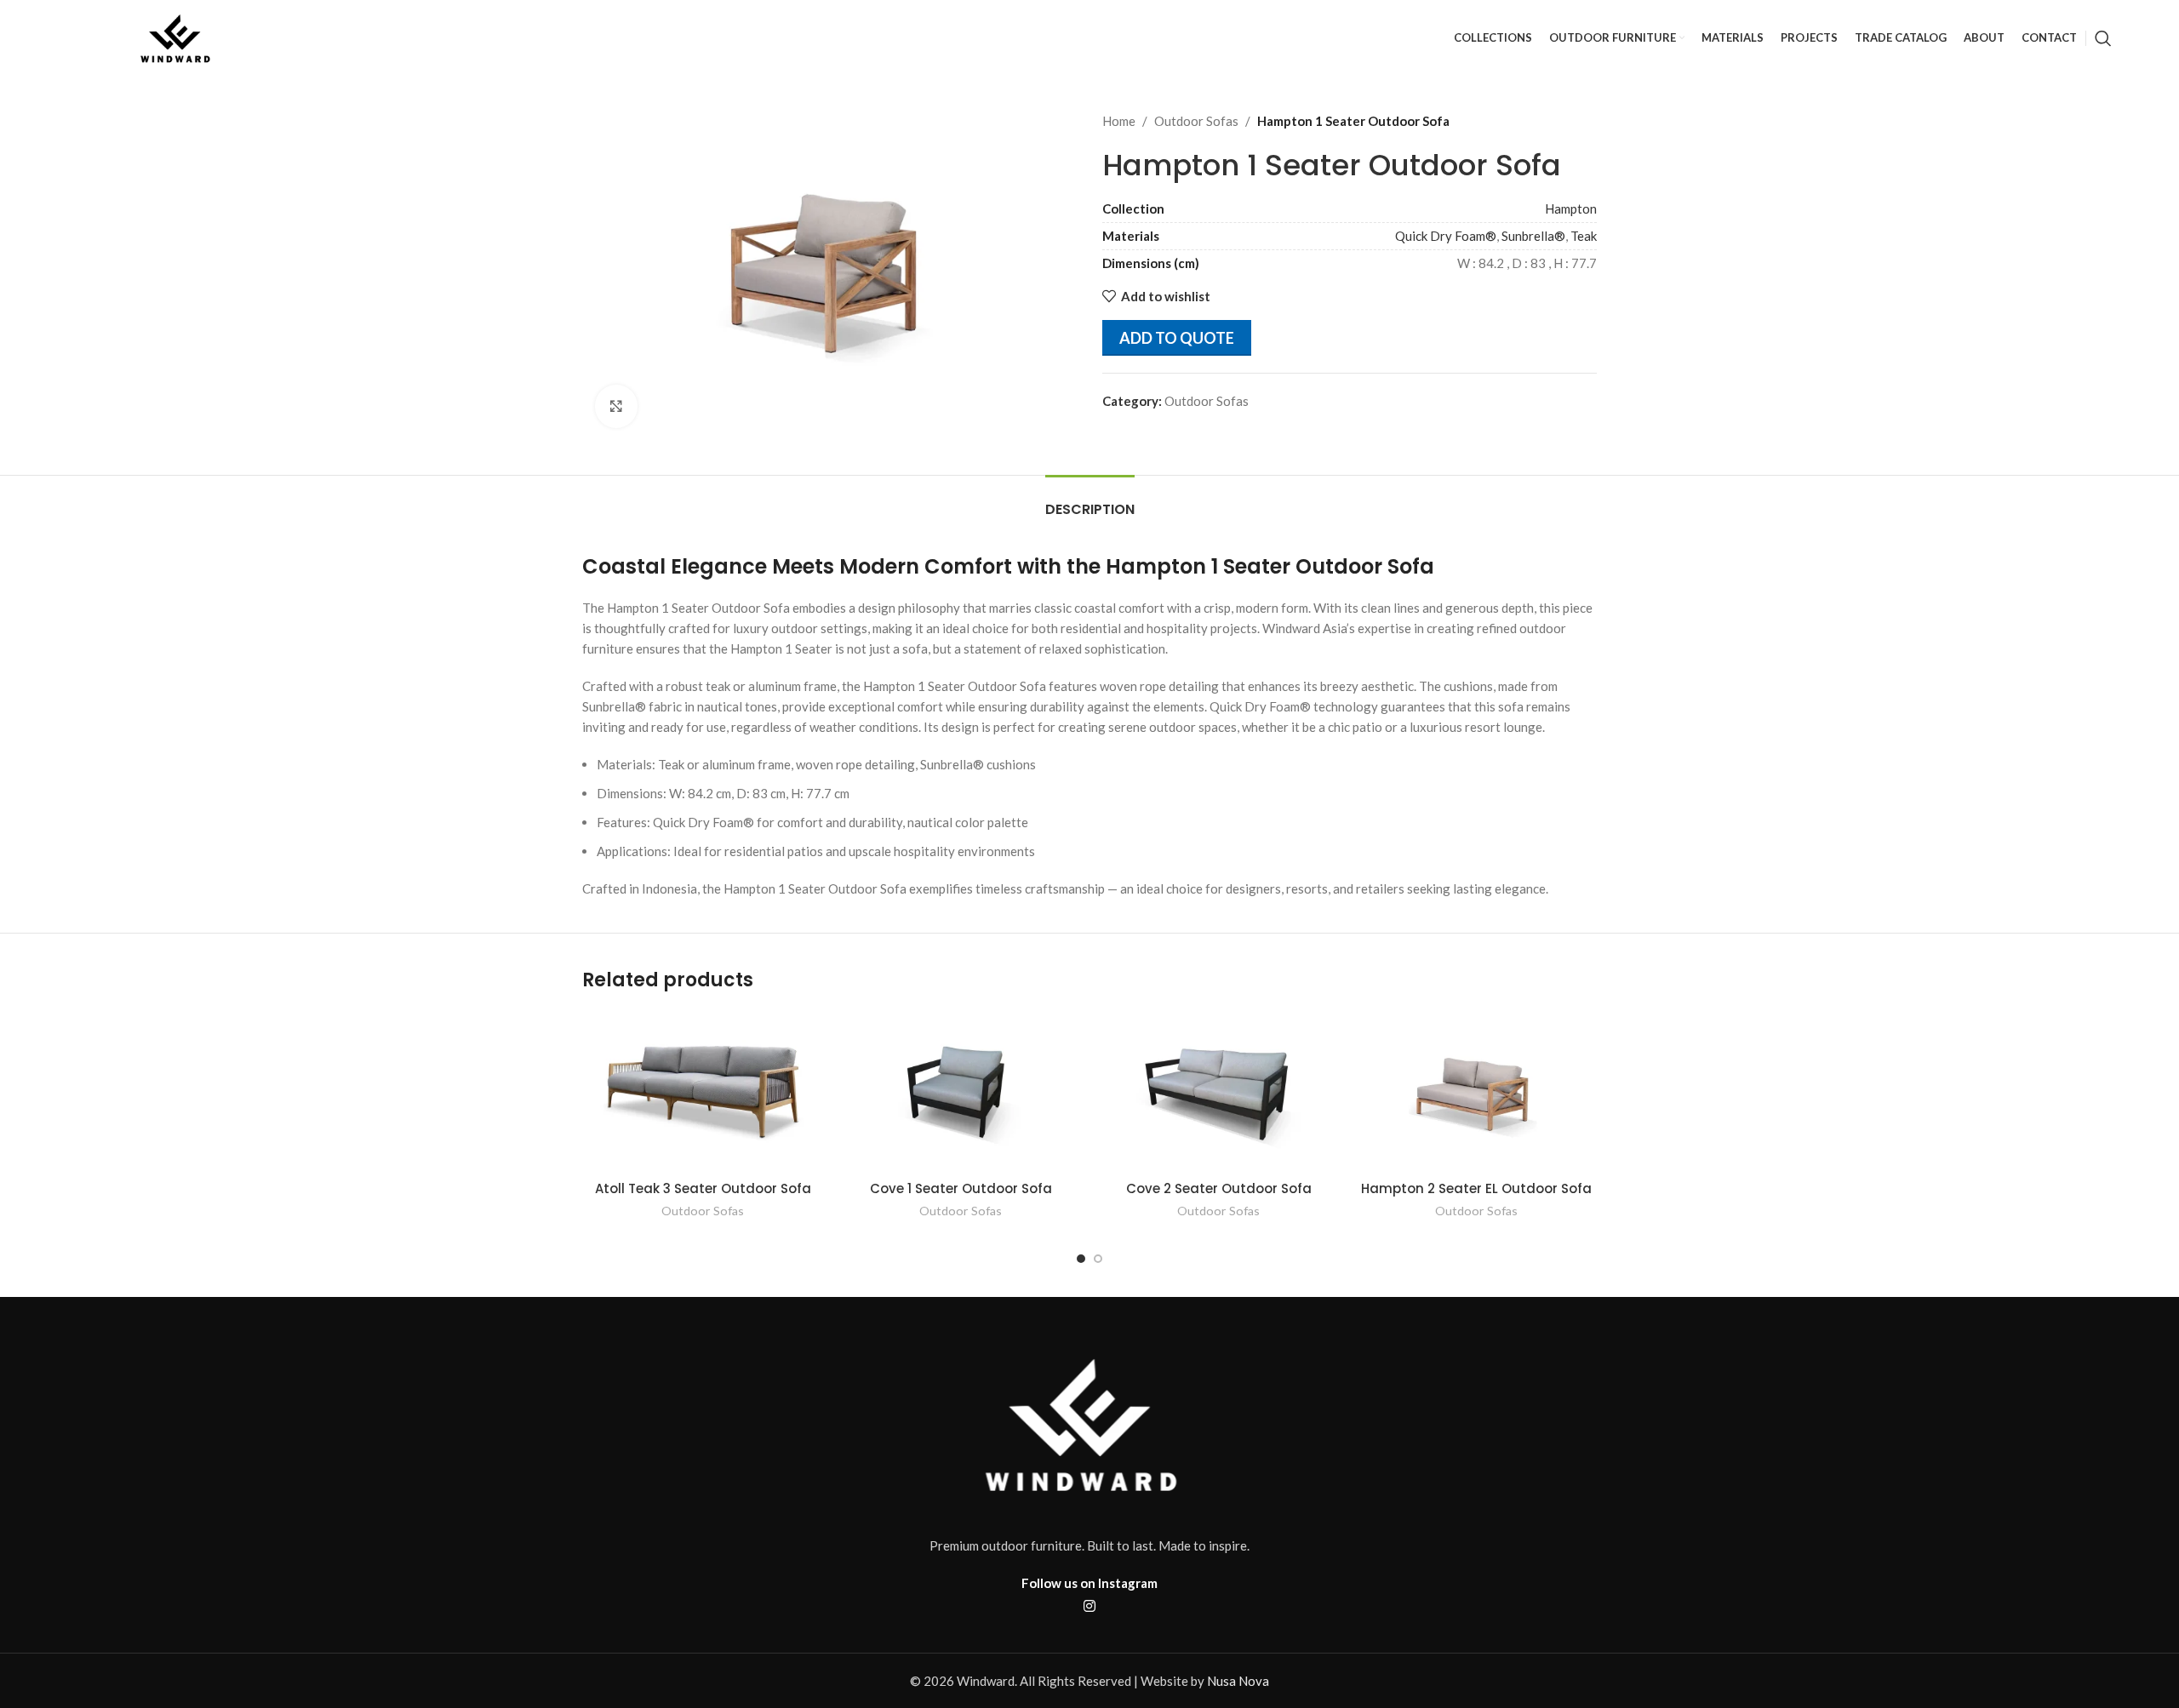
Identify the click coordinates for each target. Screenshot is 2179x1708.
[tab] (1090, 501)
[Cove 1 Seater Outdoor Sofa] (961, 1091)
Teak (1584, 236)
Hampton (1571, 209)
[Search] (2103, 38)
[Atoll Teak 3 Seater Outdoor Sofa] (703, 1091)
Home (1119, 121)
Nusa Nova (1238, 1681)
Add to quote (1177, 338)
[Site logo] (178, 37)
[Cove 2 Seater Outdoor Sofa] (1218, 1091)
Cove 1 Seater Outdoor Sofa (961, 1188)
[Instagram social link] (1089, 1606)
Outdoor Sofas (1196, 121)
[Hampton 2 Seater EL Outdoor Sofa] (1476, 1091)
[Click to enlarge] (616, 406)
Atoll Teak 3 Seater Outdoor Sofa (703, 1188)
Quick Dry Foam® (1446, 236)
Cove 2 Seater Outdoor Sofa (1219, 1188)
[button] (1081, 1259)
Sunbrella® (1533, 236)
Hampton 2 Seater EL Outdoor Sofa (1476, 1188)
